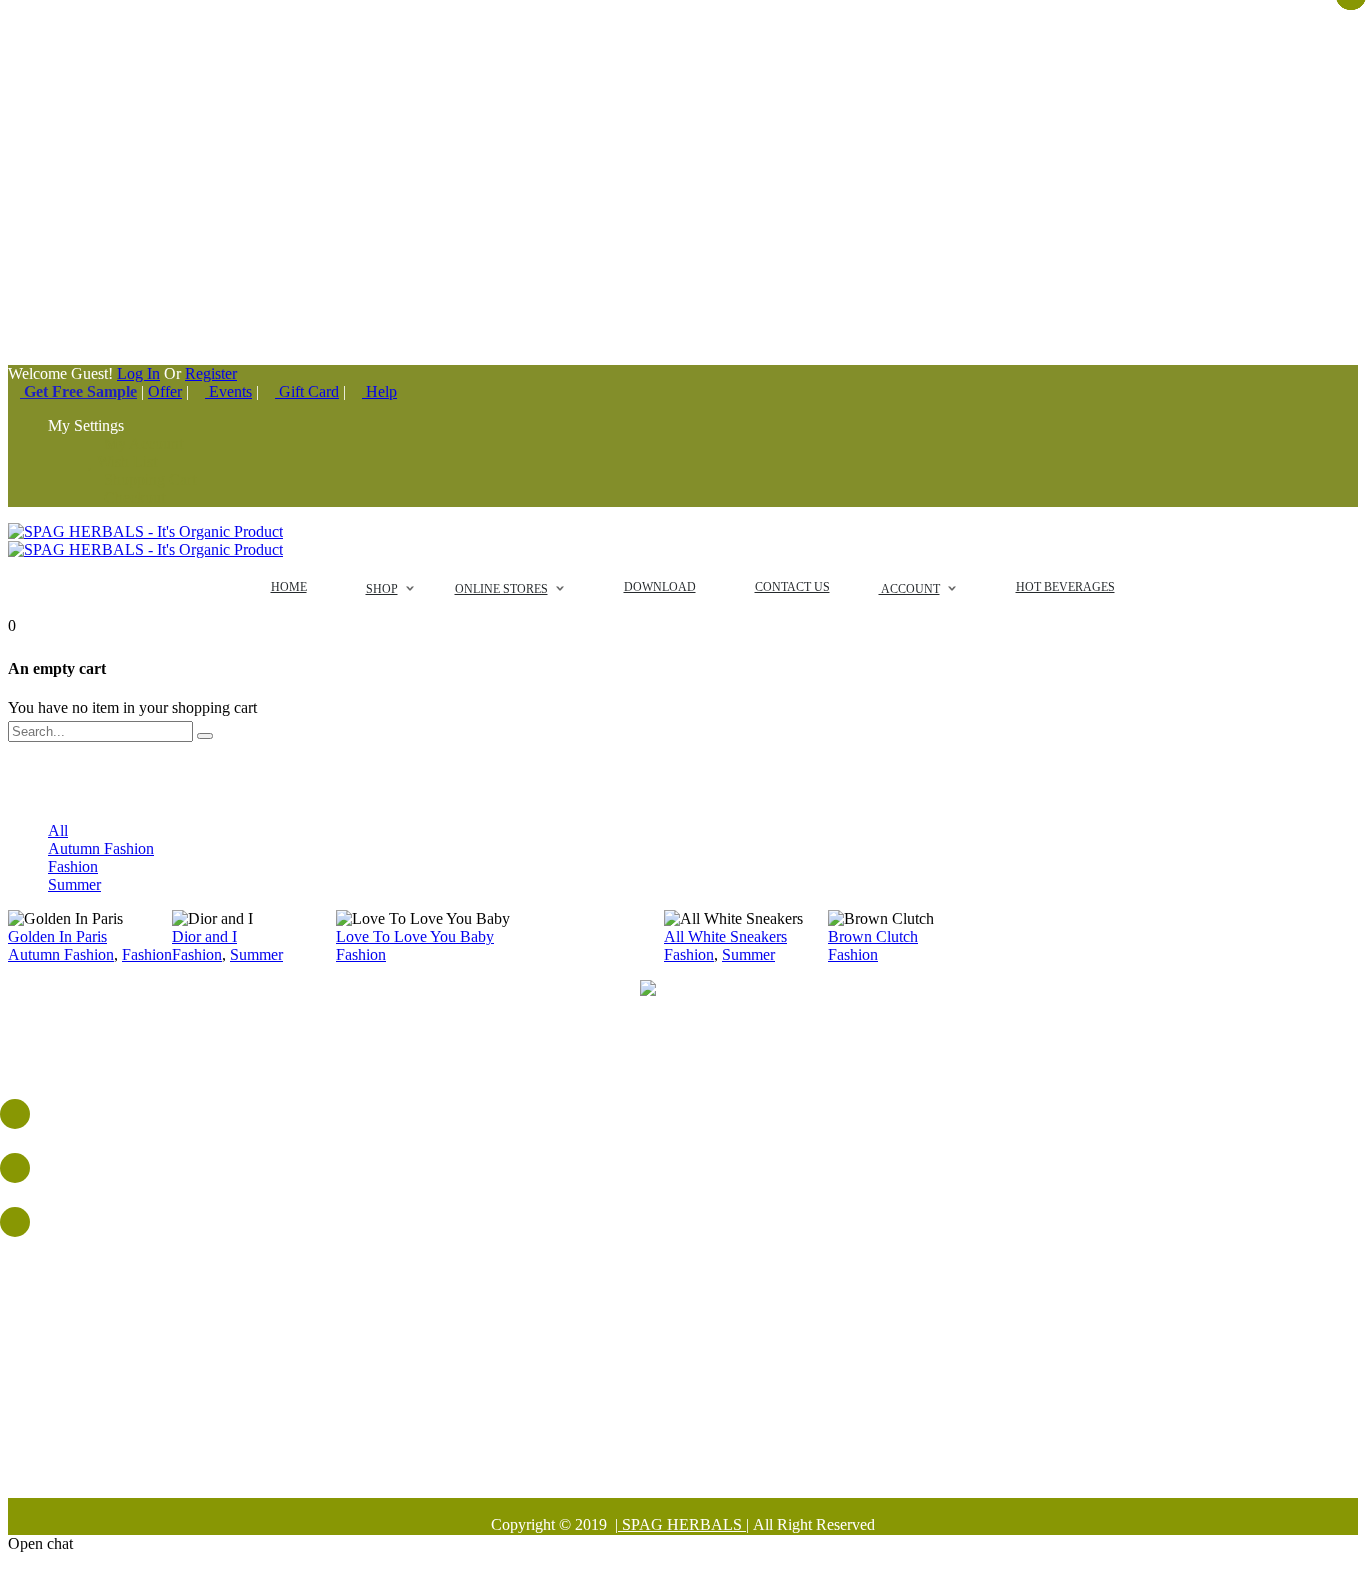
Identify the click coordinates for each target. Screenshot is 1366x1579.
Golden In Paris (57, 936)
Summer (74, 884)
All (58, 830)
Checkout (132, 497)
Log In (138, 373)
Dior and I (204, 936)
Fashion (73, 866)
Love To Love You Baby (415, 936)
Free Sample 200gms (703, 1330)
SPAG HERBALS (682, 1524)
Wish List (125, 461)
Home (703, 1294)
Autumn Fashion (101, 848)
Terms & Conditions (703, 1420)
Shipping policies (703, 1438)
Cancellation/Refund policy (703, 1456)
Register (211, 373)
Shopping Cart (148, 479)
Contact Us (703, 1384)
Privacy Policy (703, 1402)
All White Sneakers (725, 936)
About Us (703, 1312)
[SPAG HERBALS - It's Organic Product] (145, 531)
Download (703, 1366)
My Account (141, 443)
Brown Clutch (873, 936)
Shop (703, 1348)
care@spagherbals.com (703, 1215)
